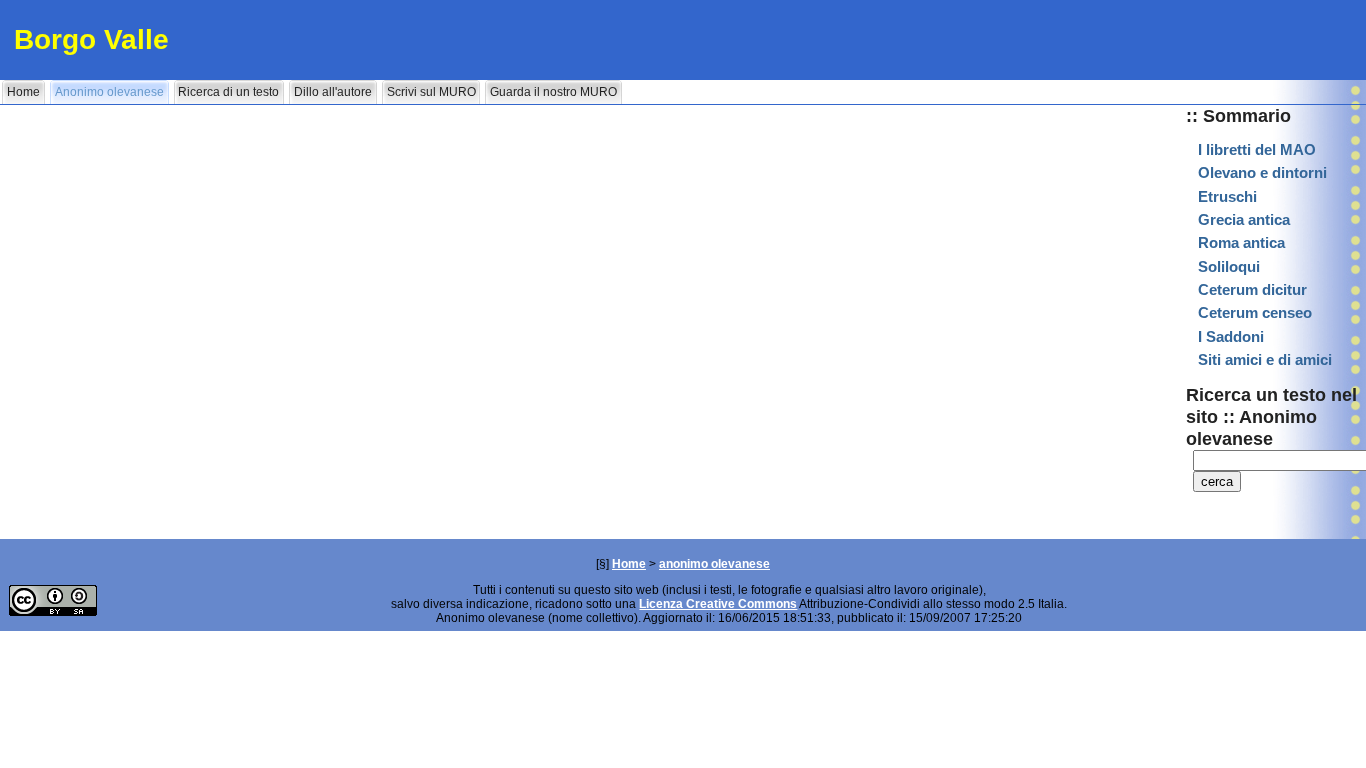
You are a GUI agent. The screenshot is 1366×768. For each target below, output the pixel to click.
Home (629, 564)
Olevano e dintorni (1262, 173)
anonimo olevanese (714, 564)
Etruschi (1227, 197)
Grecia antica (1244, 220)
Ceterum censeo (1255, 313)
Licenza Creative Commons (718, 604)
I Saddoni (1231, 337)
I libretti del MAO (1257, 150)
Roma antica (1241, 243)
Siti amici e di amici (1265, 360)
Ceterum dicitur (1252, 290)
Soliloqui (1229, 267)
